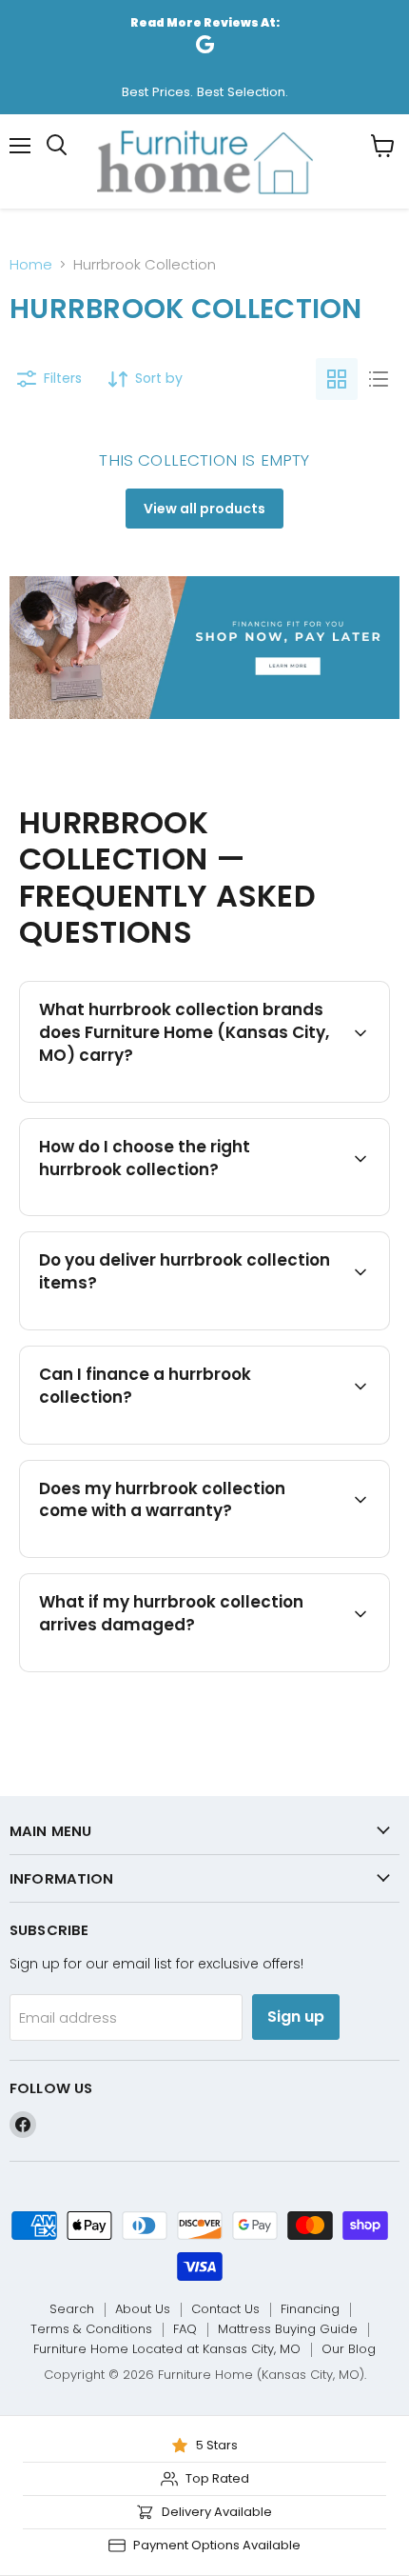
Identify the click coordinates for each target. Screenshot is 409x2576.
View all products (204, 509)
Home (31, 264)
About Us (143, 2309)
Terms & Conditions (91, 2329)
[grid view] (337, 379)
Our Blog (349, 2349)
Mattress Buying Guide (288, 2329)
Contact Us (225, 2309)
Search (72, 2309)
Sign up (296, 2017)
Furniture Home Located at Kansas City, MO (167, 2349)
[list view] (379, 379)
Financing (310, 2309)
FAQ (185, 2329)
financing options (187, 1441)
